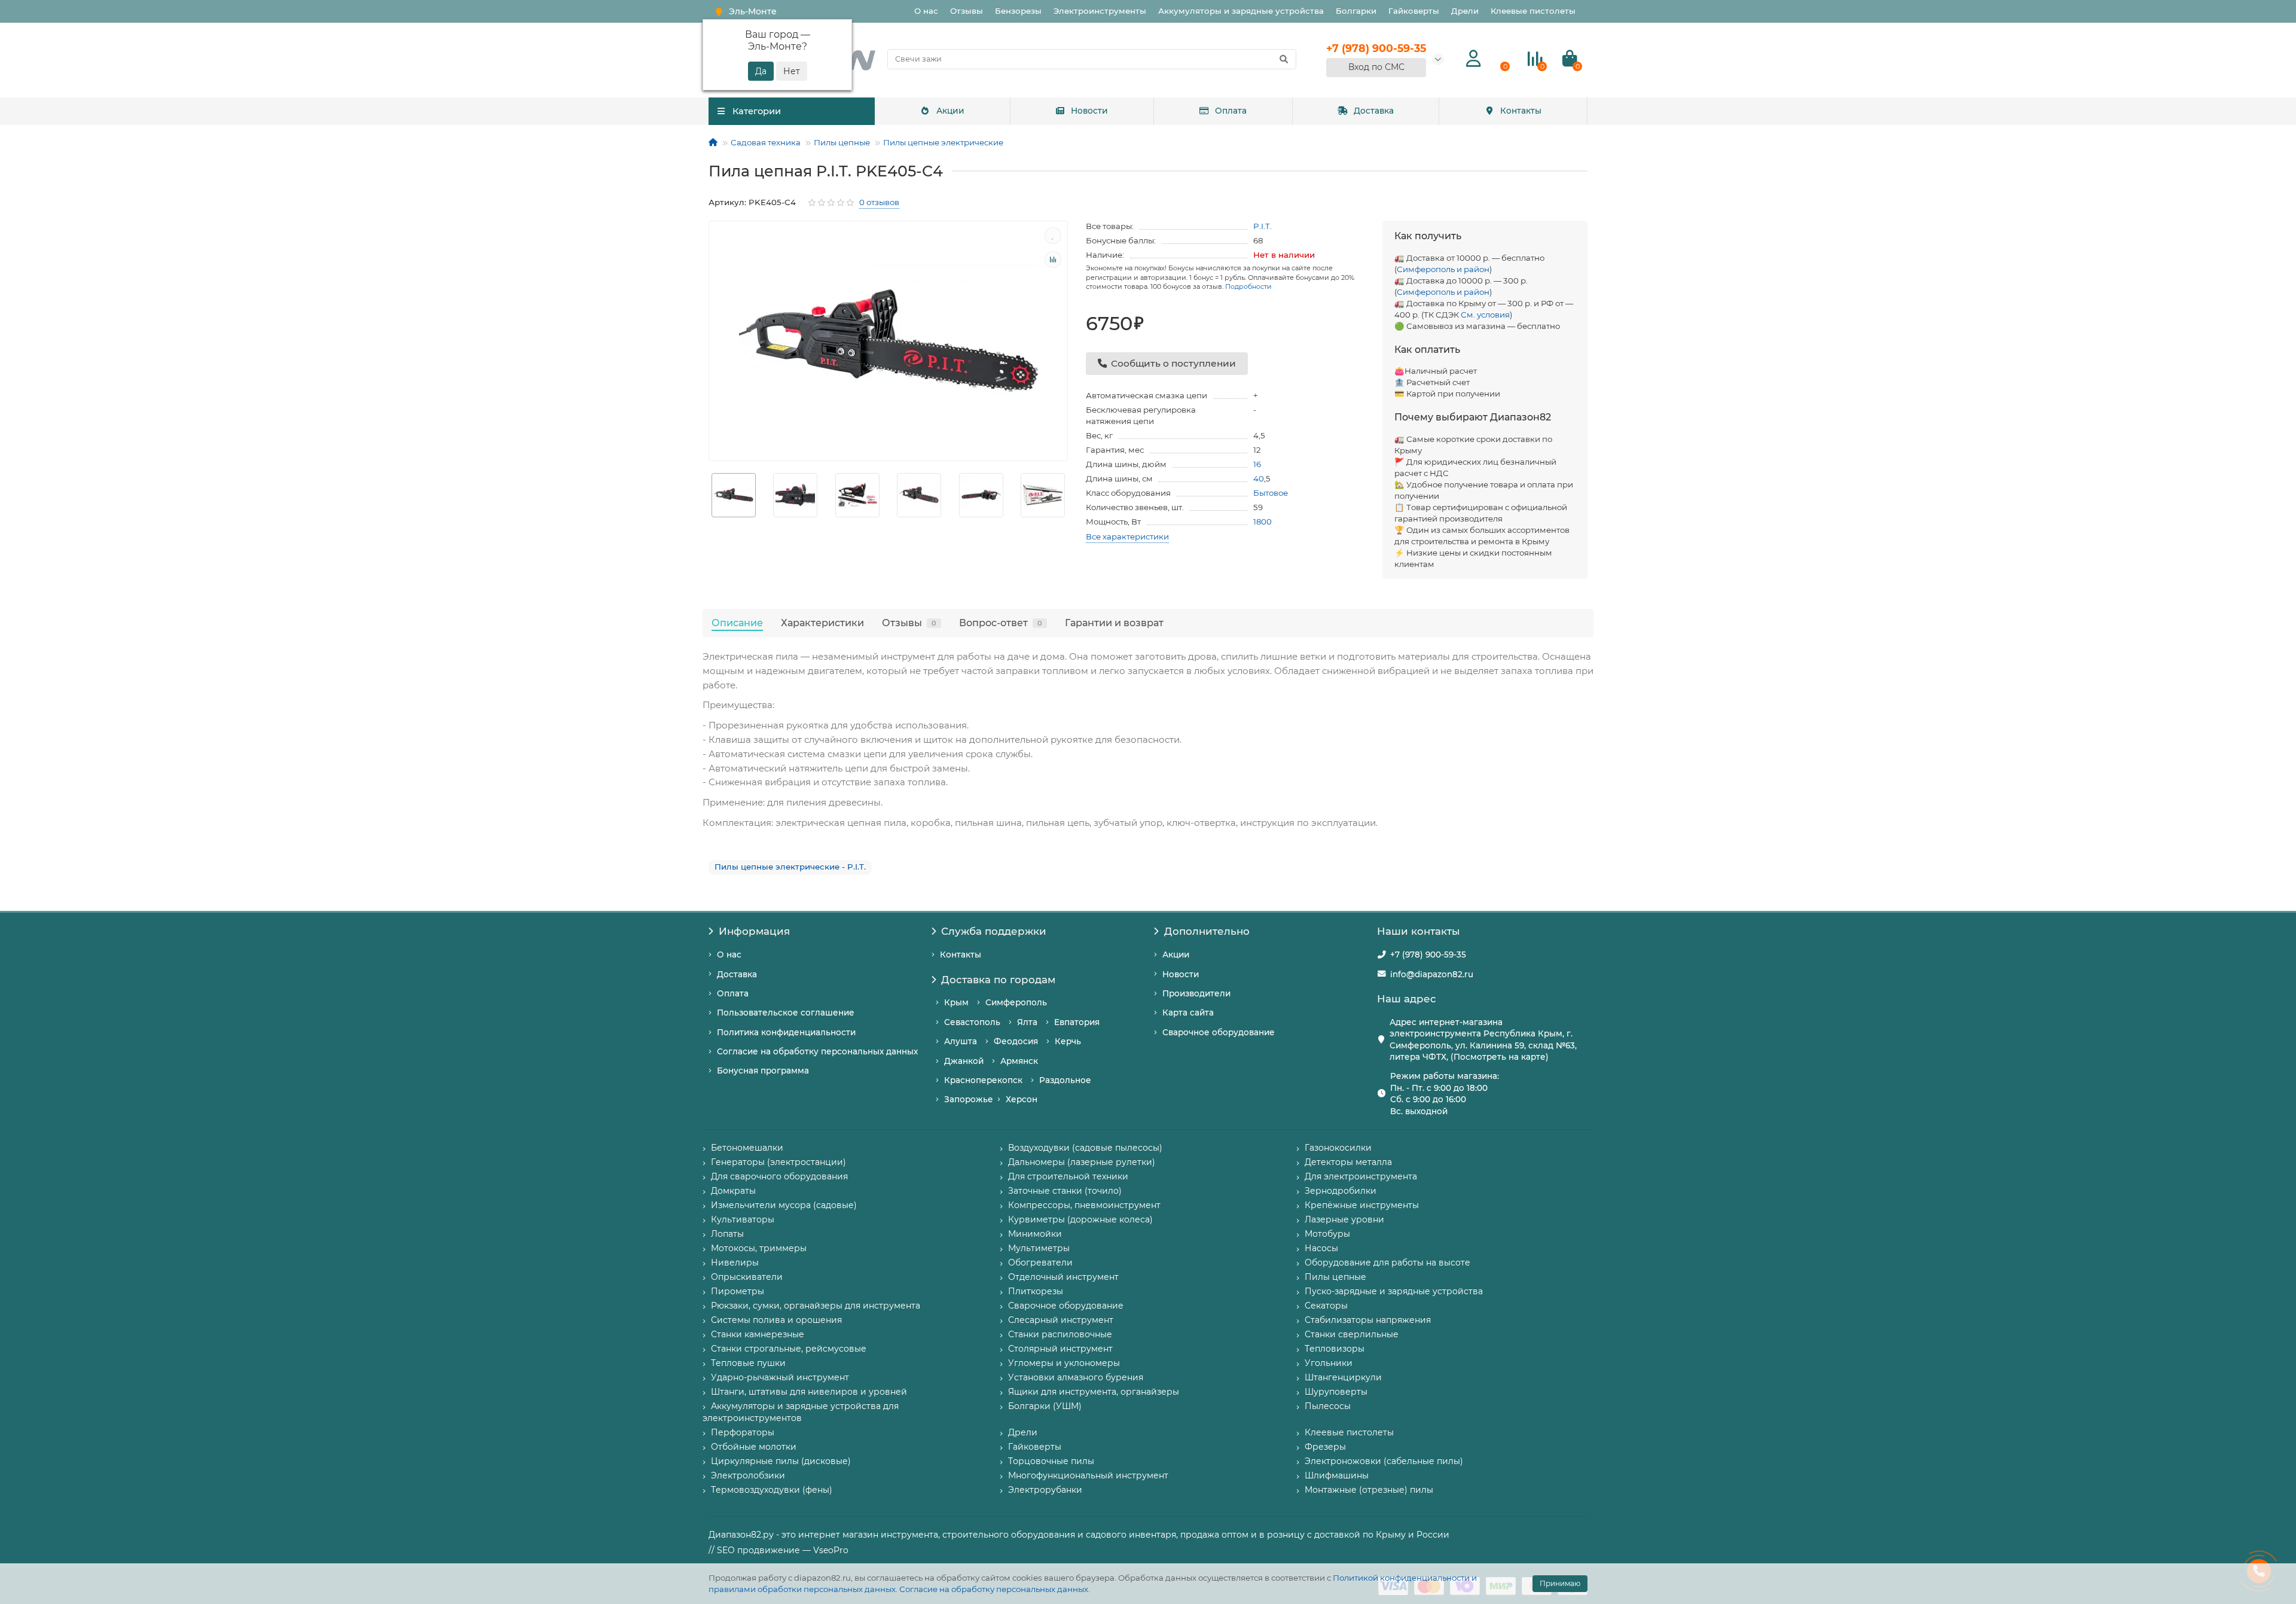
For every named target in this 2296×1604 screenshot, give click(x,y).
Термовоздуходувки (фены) (772, 1490)
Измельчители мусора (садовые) (784, 1205)
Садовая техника (766, 142)
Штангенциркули (1343, 1377)
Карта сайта (1188, 1013)
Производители (1196, 993)
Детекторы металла (1348, 1162)
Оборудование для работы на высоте (1387, 1263)
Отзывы (967, 11)
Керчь (1068, 1041)
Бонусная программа (763, 1071)
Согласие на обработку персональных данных (994, 1589)
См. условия (1485, 315)
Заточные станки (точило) (1065, 1191)
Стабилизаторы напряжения (1368, 1320)
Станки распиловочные (1060, 1334)
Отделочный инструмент (1063, 1277)
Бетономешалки (747, 1148)
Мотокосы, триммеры (759, 1248)
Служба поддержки (994, 931)
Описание (737, 623)
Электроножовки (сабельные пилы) (1384, 1461)
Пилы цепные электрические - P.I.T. (790, 867)
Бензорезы (1018, 11)
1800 (1263, 522)
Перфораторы (743, 1432)
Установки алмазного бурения (1076, 1377)
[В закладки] (1053, 236)
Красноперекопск (983, 1080)
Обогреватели (1040, 1263)
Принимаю (1560, 1583)
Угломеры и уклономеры (1064, 1363)
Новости (1089, 111)
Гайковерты (1414, 11)
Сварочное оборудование (1219, 1032)
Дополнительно (1207, 931)
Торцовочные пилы (1051, 1461)
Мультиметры (1039, 1248)
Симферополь (1016, 1002)
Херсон (1022, 1099)
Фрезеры (1325, 1447)
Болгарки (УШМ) (1045, 1406)
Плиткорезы (1036, 1291)
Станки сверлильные (1352, 1334)
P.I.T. (1263, 226)
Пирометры (738, 1291)
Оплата (1231, 111)
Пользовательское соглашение (786, 1013)
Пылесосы (1328, 1406)
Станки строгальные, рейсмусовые (789, 1349)
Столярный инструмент (1060, 1349)
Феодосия (1016, 1041)
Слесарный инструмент (1061, 1320)
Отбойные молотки (754, 1447)
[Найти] (1284, 59)
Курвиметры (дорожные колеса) (1080, 1219)
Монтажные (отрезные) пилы (1369, 1490)
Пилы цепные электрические (943, 142)
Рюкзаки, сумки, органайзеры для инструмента (816, 1306)
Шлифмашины (1337, 1475)
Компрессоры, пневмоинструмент (1084, 1205)
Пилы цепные (842, 142)
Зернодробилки (1341, 1191)
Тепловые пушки (748, 1363)
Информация (754, 931)
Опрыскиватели (747, 1277)
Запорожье (969, 1099)
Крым (956, 1002)
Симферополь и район (1443, 269)
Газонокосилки (1338, 1148)
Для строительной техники (1068, 1176)
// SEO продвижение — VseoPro (778, 1550)
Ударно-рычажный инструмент (780, 1377)
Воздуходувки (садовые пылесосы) (1085, 1148)
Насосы (1321, 1248)
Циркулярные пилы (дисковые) (781, 1461)
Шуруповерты (1336, 1392)
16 (1257, 464)
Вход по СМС (1376, 67)
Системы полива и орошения (776, 1320)
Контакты (1521, 111)
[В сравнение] (1053, 260)
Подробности (1248, 286)
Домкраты (733, 1191)
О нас (926, 11)
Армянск (1019, 1061)
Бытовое (1271, 493)
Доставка (1374, 111)
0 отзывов (879, 202)
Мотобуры (1327, 1234)
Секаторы (1326, 1306)
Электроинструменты (1100, 11)
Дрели (1465, 11)
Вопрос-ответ (1001, 623)
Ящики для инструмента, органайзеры (1094, 1392)
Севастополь (972, 1022)
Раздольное (1065, 1080)
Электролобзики (748, 1475)
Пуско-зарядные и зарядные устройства (1394, 1291)
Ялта (1027, 1022)
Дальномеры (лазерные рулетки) (1082, 1162)
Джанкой (964, 1061)
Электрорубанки (1045, 1490)
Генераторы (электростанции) (778, 1162)
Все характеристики (1127, 536)
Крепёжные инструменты (1362, 1205)
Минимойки (1035, 1234)
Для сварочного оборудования (779, 1176)
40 (1259, 478)
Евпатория (1077, 1022)
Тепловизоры (1335, 1349)
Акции (950, 111)
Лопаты (727, 1234)
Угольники (1329, 1363)
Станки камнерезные (758, 1334)
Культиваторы (743, 1219)
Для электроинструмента (1361, 1176)
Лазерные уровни (1344, 1219)
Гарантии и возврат (1114, 623)
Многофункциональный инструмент (1088, 1475)
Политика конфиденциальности (786, 1032)
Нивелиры (735, 1263)
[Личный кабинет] (1474, 59)
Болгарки (1356, 11)
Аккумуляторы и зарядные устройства (1241, 11)
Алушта (961, 1041)
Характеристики (822, 623)
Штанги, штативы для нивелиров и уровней (809, 1392)
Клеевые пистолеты (1533, 11)
